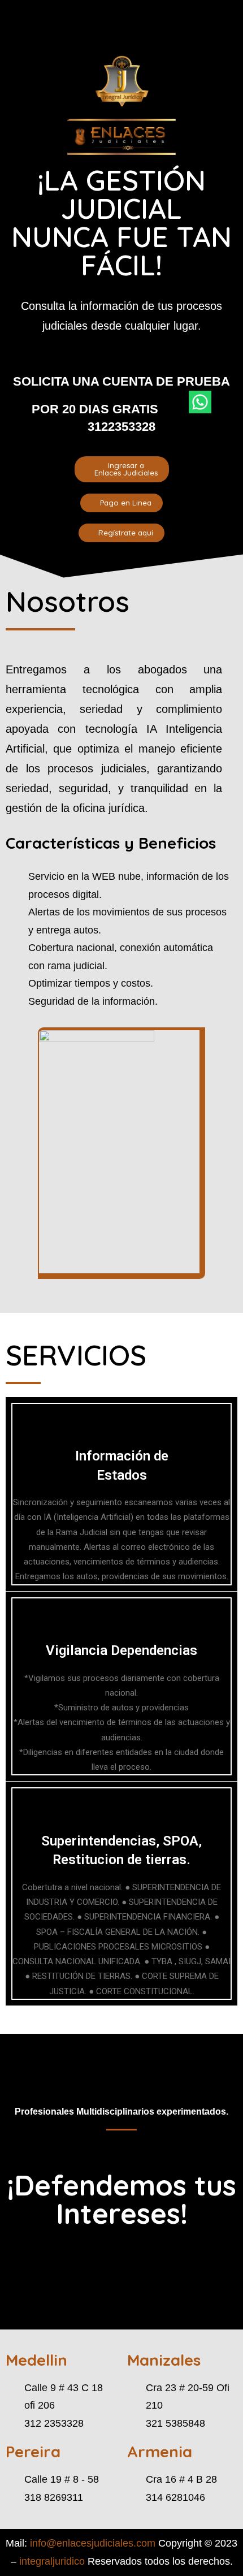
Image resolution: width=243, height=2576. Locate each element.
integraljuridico (52, 2561)
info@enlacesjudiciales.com (93, 2543)
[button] (51, 27)
